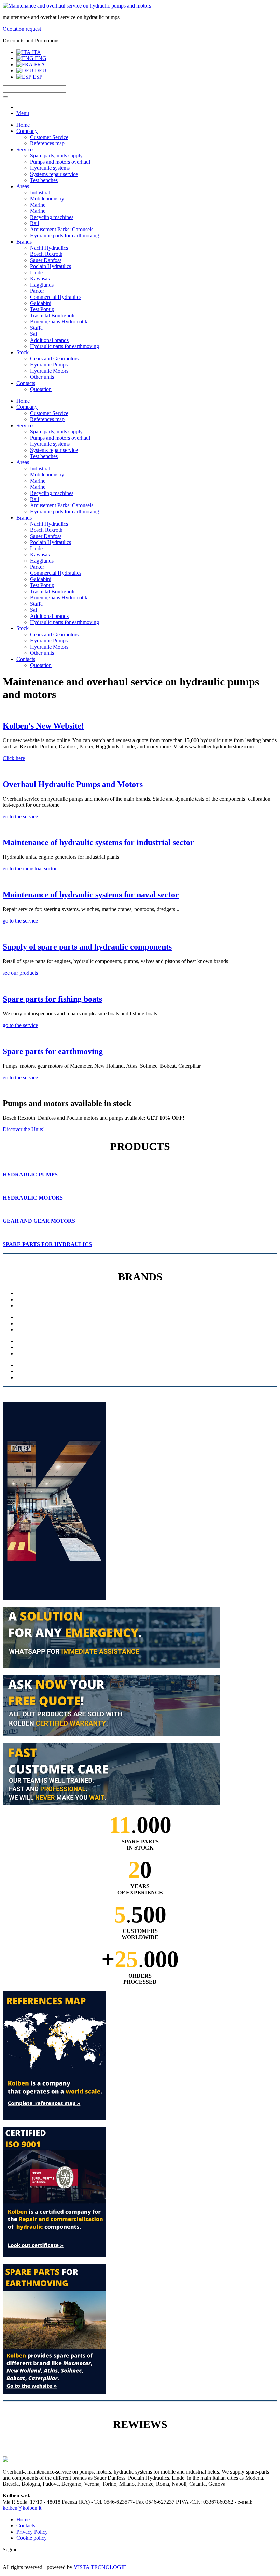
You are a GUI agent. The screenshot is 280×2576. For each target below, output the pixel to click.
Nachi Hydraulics (49, 248)
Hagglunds (42, 285)
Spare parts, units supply (56, 156)
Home (23, 125)
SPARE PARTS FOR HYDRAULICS (47, 1244)
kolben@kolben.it (22, 2508)
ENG (40, 58)
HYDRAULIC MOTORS (33, 1198)
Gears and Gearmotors (54, 358)
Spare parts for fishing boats (52, 999)
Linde (36, 272)
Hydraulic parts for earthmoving (65, 236)
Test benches (44, 180)
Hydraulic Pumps (49, 365)
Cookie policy (32, 2538)
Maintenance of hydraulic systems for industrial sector (98, 842)
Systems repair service (54, 174)
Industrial (40, 192)
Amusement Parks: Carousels (62, 229)
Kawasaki (41, 279)
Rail (34, 223)
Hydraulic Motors (49, 371)
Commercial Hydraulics (56, 297)
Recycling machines (52, 217)
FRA (39, 64)
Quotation (41, 389)
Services (25, 149)
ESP (37, 77)
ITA (36, 52)
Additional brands (49, 340)
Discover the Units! (24, 1129)
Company (27, 131)
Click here (14, 758)
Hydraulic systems (50, 168)
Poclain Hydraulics (51, 266)
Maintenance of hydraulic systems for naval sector (91, 895)
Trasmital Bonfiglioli (52, 315)
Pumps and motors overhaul (60, 162)
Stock (23, 352)
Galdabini (41, 303)
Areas (23, 186)
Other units (42, 377)
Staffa (36, 328)
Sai (33, 334)
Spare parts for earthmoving (53, 1051)
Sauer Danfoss (46, 260)
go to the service (20, 816)
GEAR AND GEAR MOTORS (39, 1221)
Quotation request (22, 29)
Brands (24, 242)
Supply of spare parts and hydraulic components (87, 947)
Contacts (26, 383)
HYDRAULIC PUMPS (30, 1174)
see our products (20, 973)
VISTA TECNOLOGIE (100, 2567)
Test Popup (42, 309)
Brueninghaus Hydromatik (59, 322)
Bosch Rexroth (46, 254)
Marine (38, 205)
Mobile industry (47, 199)
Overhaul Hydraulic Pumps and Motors (73, 784)
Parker (37, 291)
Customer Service (49, 137)
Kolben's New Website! (43, 726)
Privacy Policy (32, 2532)
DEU (40, 71)
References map (47, 143)
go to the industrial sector (30, 868)
